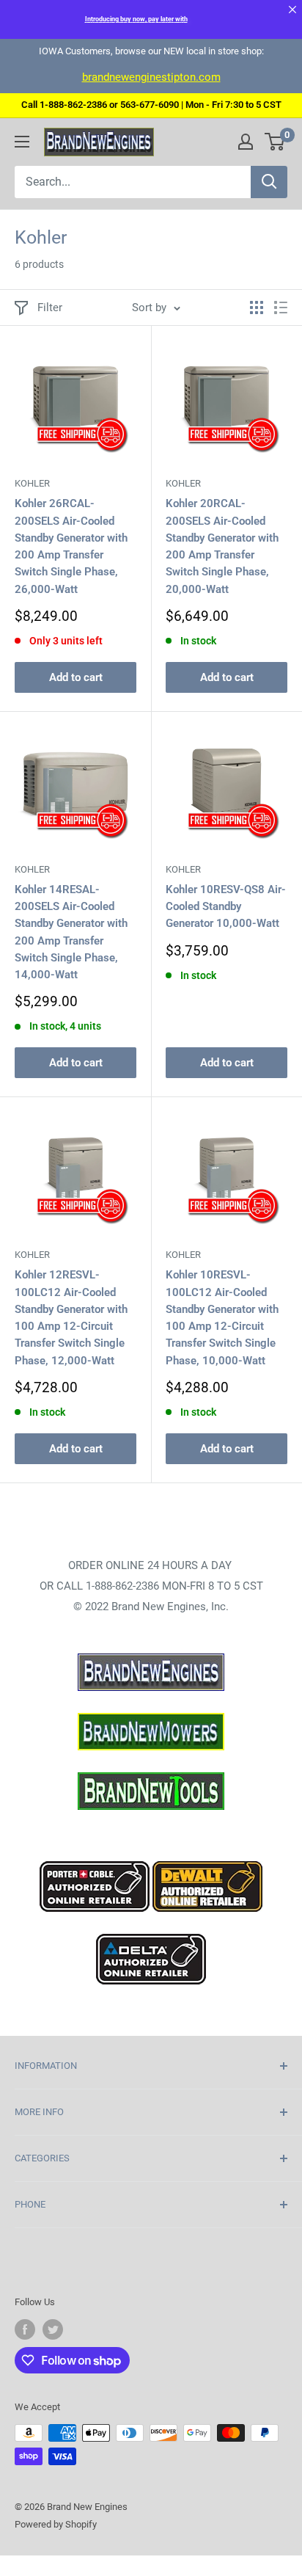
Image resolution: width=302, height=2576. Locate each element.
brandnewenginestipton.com (151, 77)
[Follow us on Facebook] (25, 2329)
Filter (50, 308)
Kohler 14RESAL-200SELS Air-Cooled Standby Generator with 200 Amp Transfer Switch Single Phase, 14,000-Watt (71, 932)
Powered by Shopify (56, 2524)
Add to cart (76, 677)
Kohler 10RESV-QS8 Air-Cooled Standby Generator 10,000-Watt (226, 907)
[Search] (269, 182)
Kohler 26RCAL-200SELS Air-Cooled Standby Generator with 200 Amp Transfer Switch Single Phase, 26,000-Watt (71, 546)
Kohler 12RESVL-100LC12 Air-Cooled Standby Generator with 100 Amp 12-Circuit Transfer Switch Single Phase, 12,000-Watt (71, 1317)
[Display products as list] (281, 308)
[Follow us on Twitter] (53, 2329)
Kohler (32, 483)
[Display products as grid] (257, 308)
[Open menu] (22, 142)
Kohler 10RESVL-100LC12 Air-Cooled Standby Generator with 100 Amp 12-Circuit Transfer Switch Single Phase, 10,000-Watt (222, 1317)
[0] (275, 142)
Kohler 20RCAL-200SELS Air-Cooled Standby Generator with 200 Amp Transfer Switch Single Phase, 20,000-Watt (222, 546)
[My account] (246, 142)
